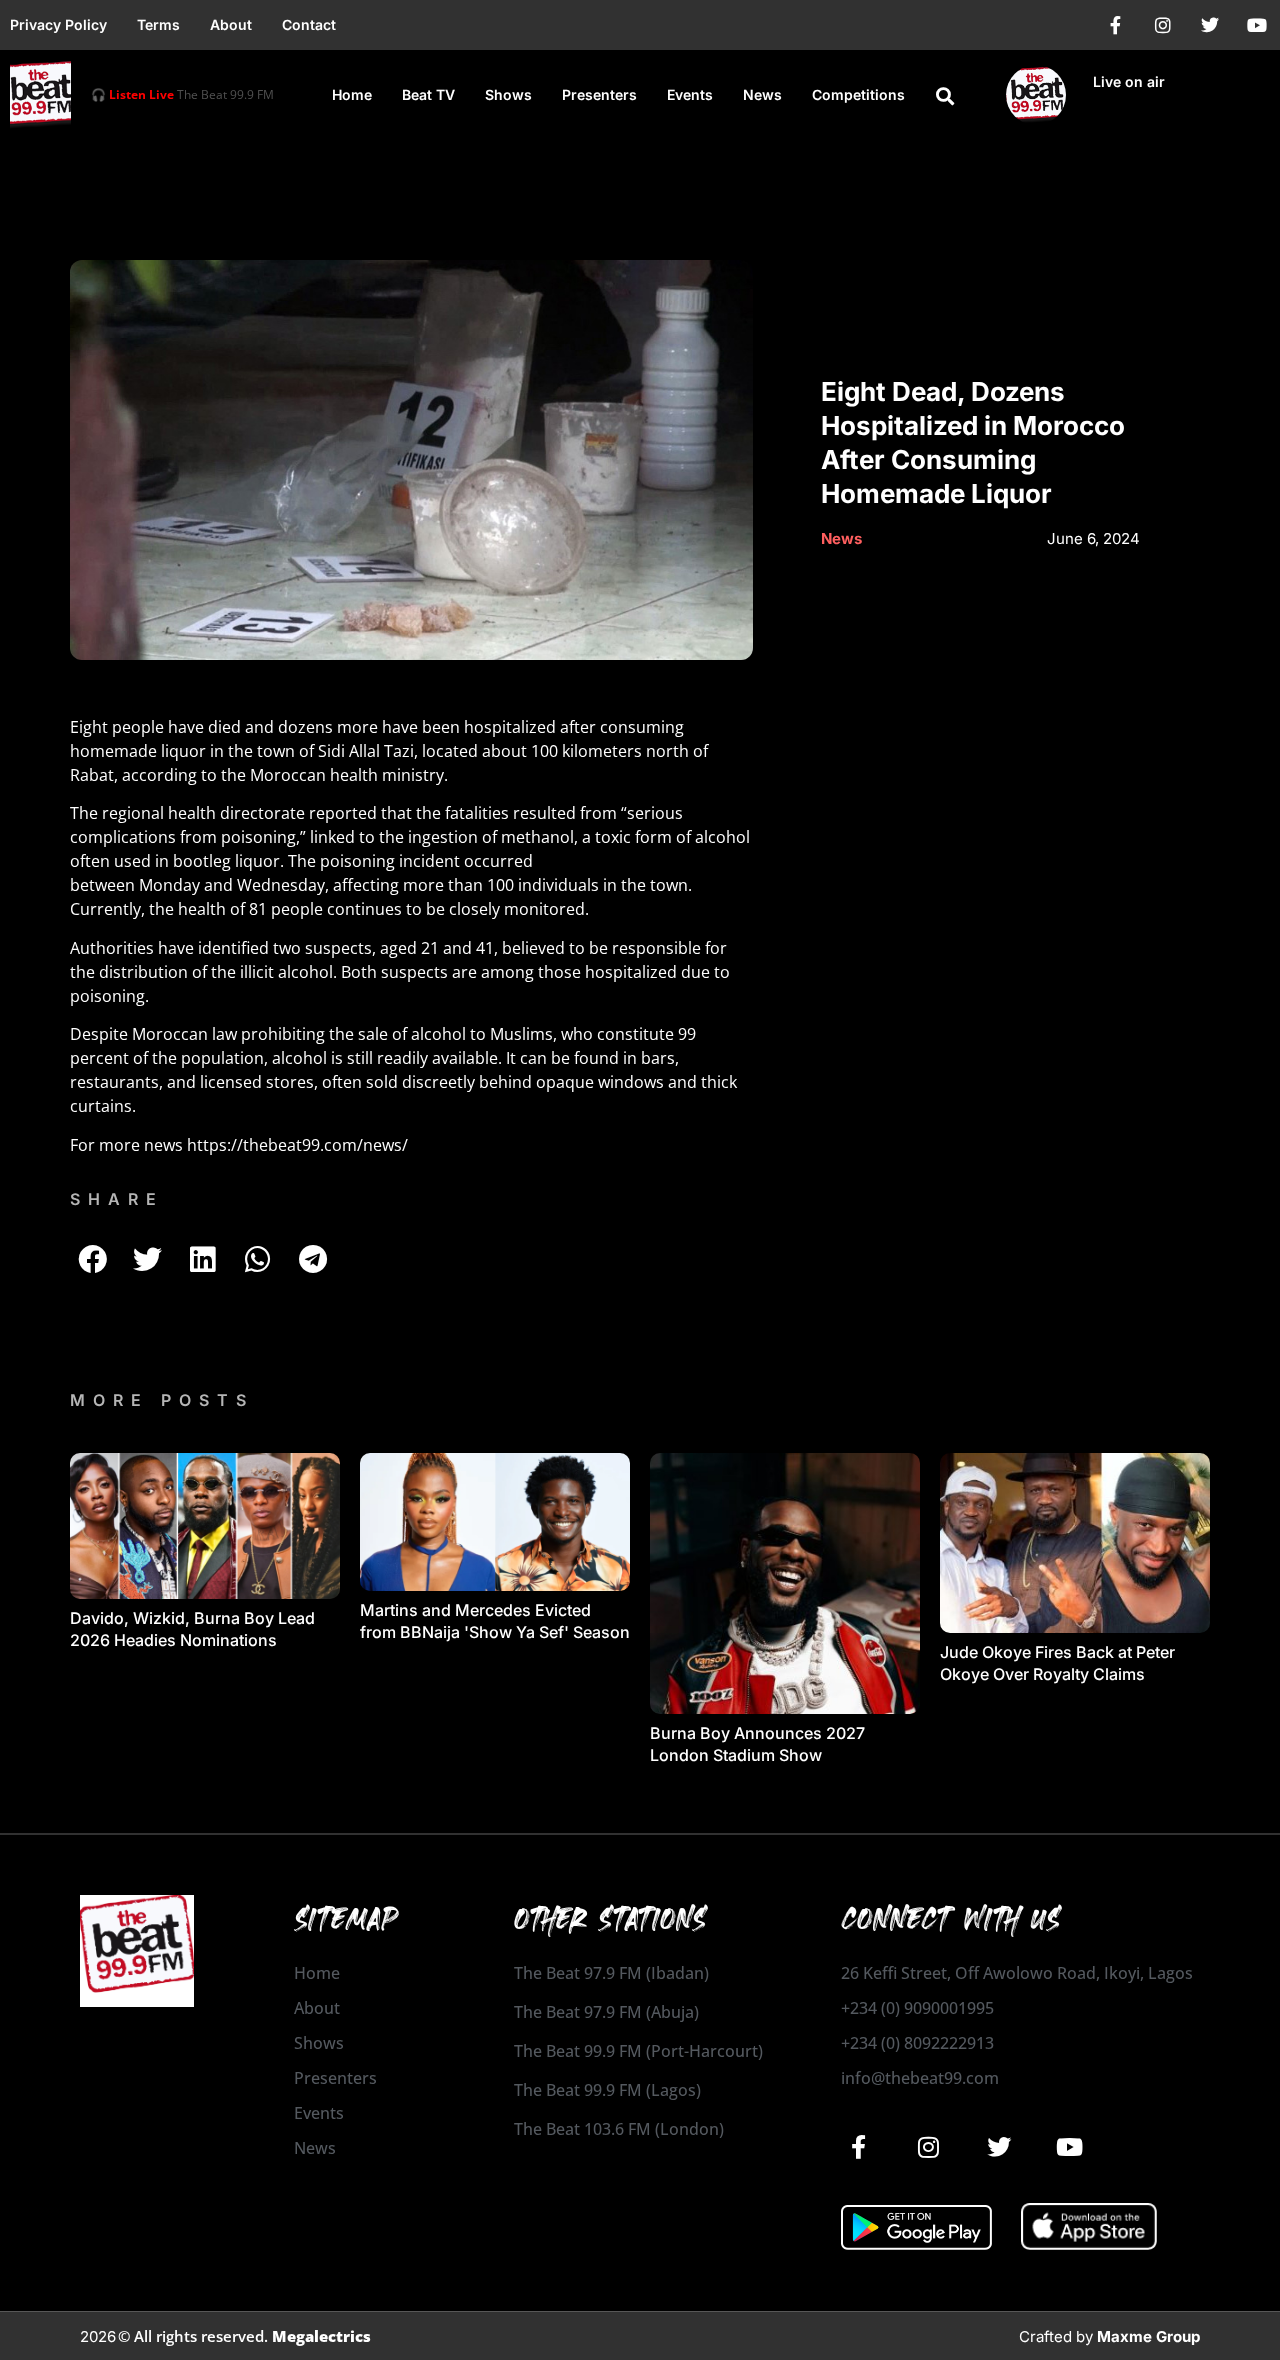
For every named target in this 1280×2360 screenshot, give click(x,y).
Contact (309, 24)
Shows (508, 94)
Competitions (858, 94)
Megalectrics (321, 2336)
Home (352, 94)
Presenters (599, 94)
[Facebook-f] (1116, 25)
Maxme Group (1148, 2336)
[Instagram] (1163, 25)
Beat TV (428, 94)
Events (690, 94)
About (231, 24)
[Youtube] (1257, 25)
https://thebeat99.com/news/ (297, 1145)
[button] (945, 96)
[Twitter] (1210, 25)
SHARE (117, 1199)
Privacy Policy (58, 24)
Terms (158, 24)
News (762, 94)
